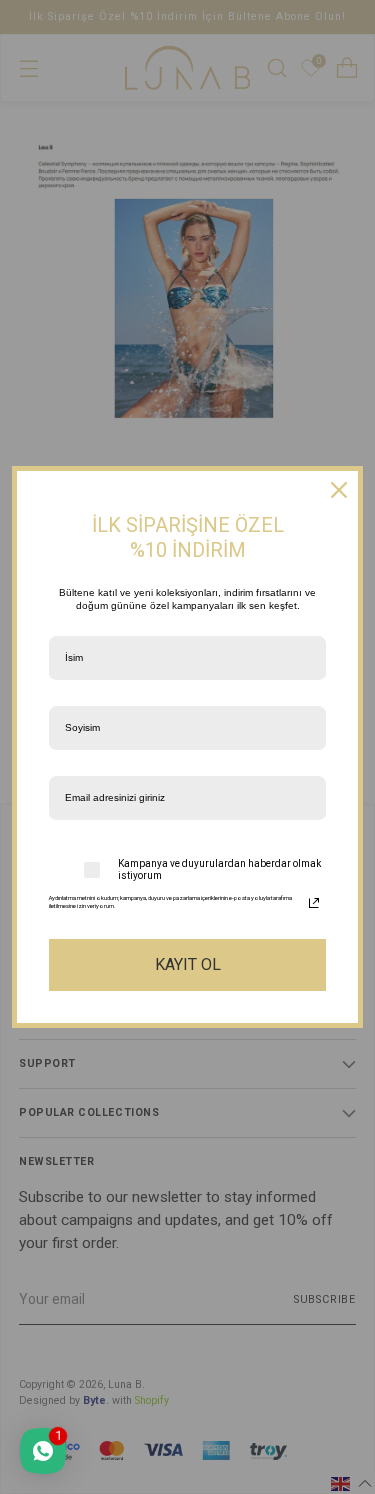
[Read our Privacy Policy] (314, 903)
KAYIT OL (188, 964)
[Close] (339, 490)
